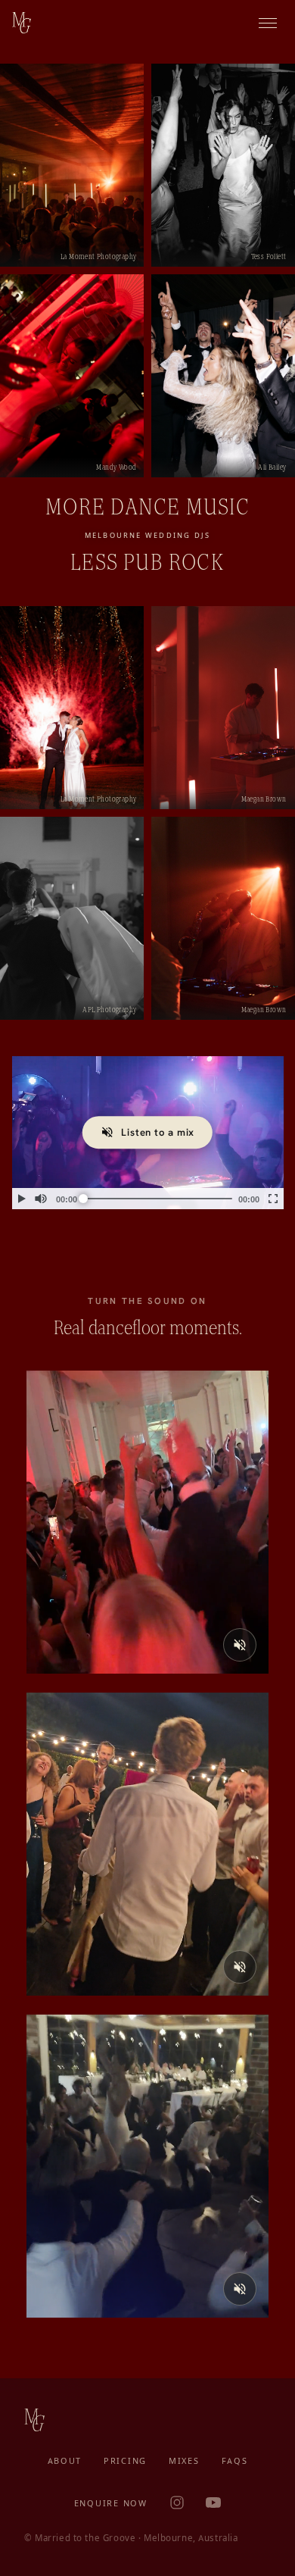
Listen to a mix (158, 1132)
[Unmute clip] (240, 1645)
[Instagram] (177, 2503)
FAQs (235, 2461)
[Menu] (268, 23)
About (65, 2461)
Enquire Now (111, 2503)
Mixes (184, 2461)
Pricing (125, 2461)
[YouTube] (213, 2503)
